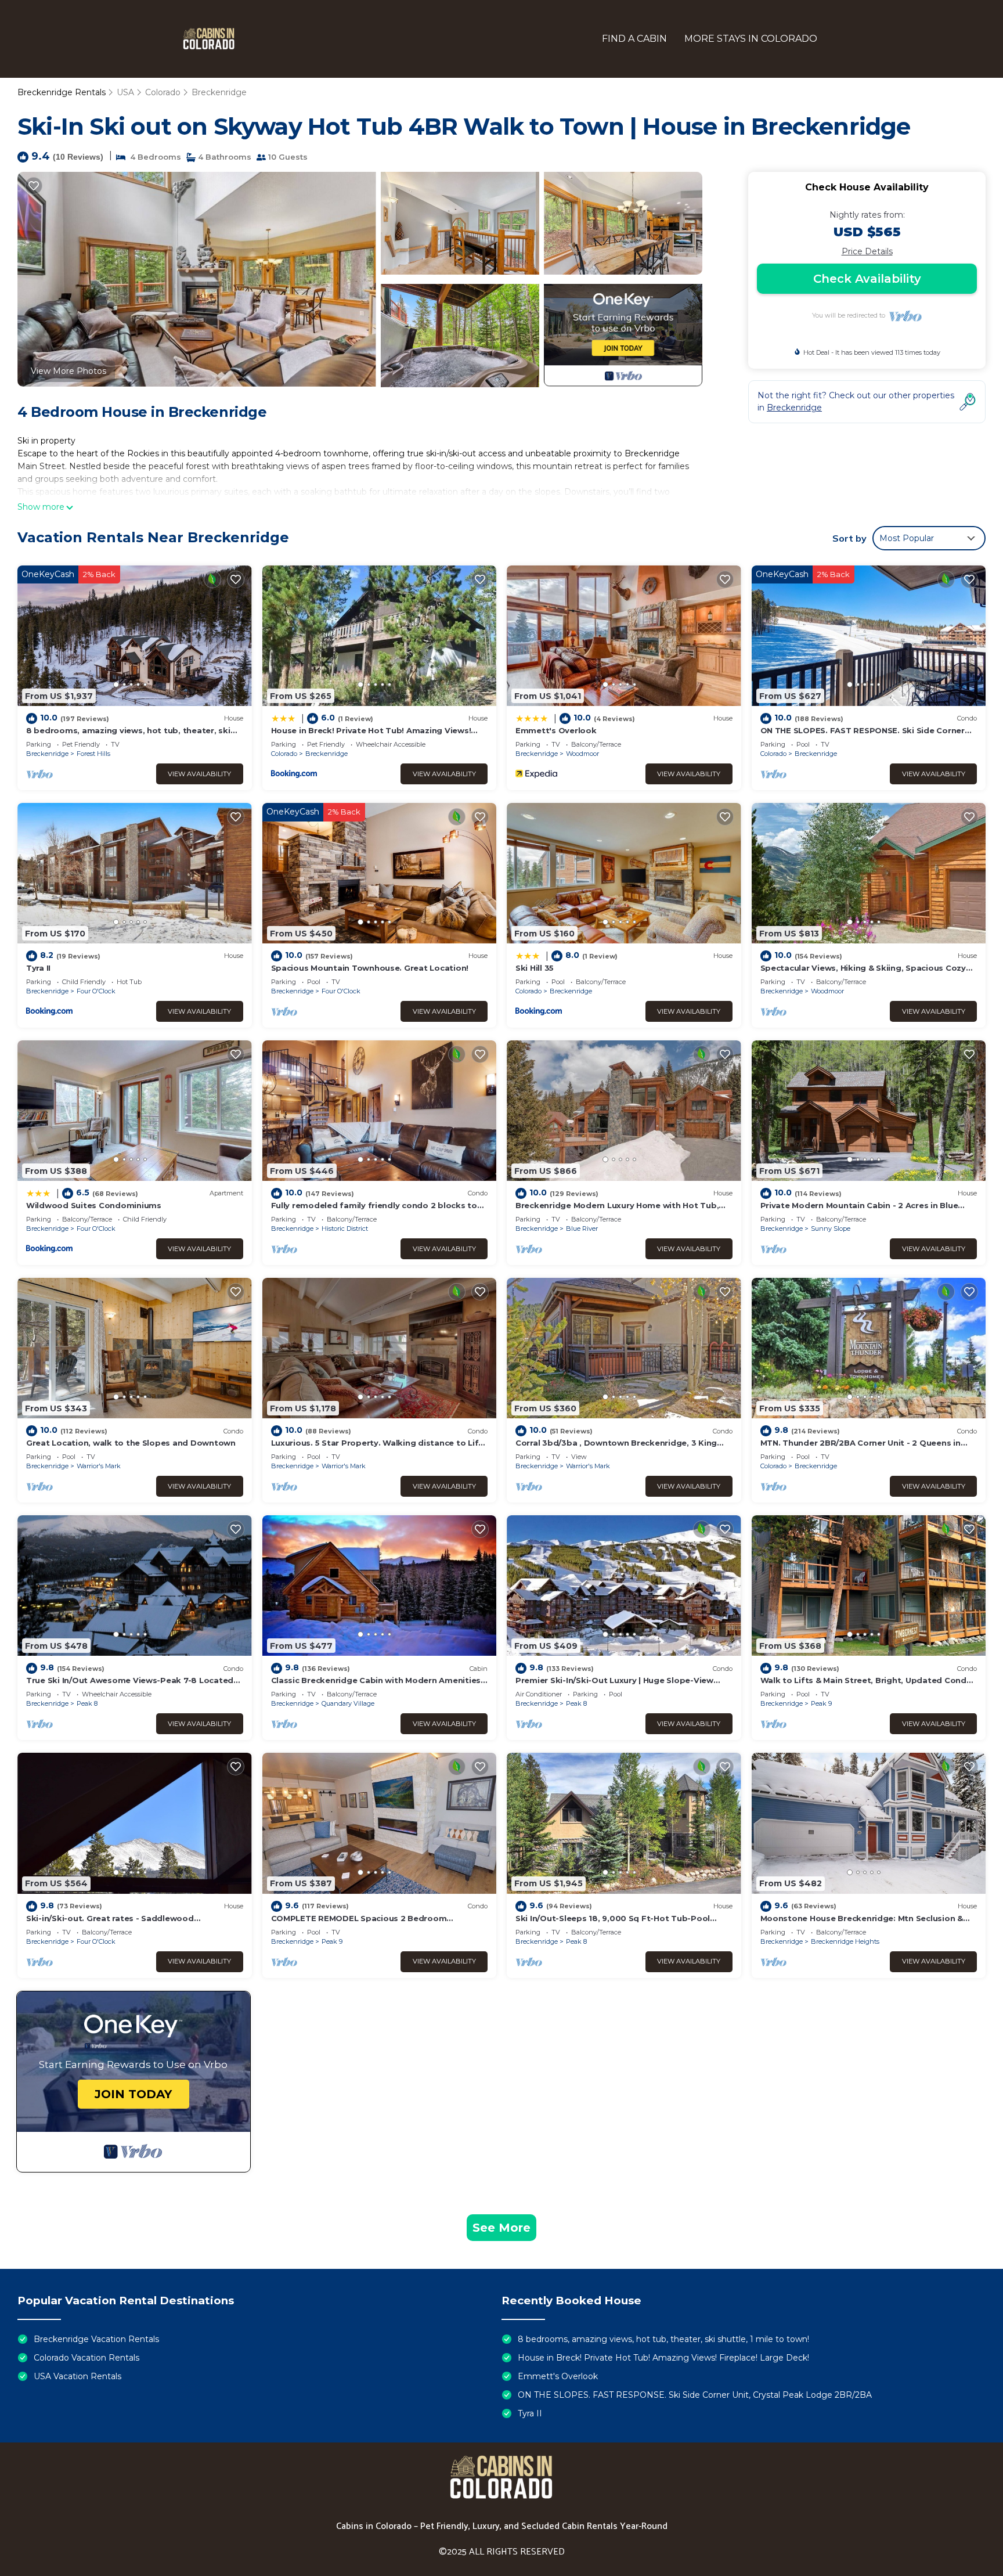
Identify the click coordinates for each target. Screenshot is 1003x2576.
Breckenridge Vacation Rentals (96, 2339)
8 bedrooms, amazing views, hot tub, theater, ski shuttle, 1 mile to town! (663, 2339)
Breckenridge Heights (845, 1941)
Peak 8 (87, 1703)
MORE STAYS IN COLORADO (751, 39)
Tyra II (38, 968)
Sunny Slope (831, 1228)
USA (125, 92)
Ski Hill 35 (535, 968)
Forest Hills (93, 754)
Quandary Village (348, 1703)
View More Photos (68, 371)
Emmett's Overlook (556, 730)
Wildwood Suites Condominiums (94, 1205)
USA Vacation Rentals (77, 2376)
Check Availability (867, 279)
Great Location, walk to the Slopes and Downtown (131, 1443)
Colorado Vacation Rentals (86, 2358)
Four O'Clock (96, 991)
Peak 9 (821, 1703)
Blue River (582, 1228)
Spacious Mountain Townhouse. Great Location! (370, 968)
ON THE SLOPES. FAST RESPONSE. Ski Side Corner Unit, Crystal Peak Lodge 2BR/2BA (695, 2395)
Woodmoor (582, 754)
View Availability (199, 774)
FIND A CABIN (634, 39)
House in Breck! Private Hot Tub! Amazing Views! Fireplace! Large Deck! (663, 2358)
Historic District (345, 1228)
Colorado (163, 92)
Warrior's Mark (99, 1466)
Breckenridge (219, 92)
